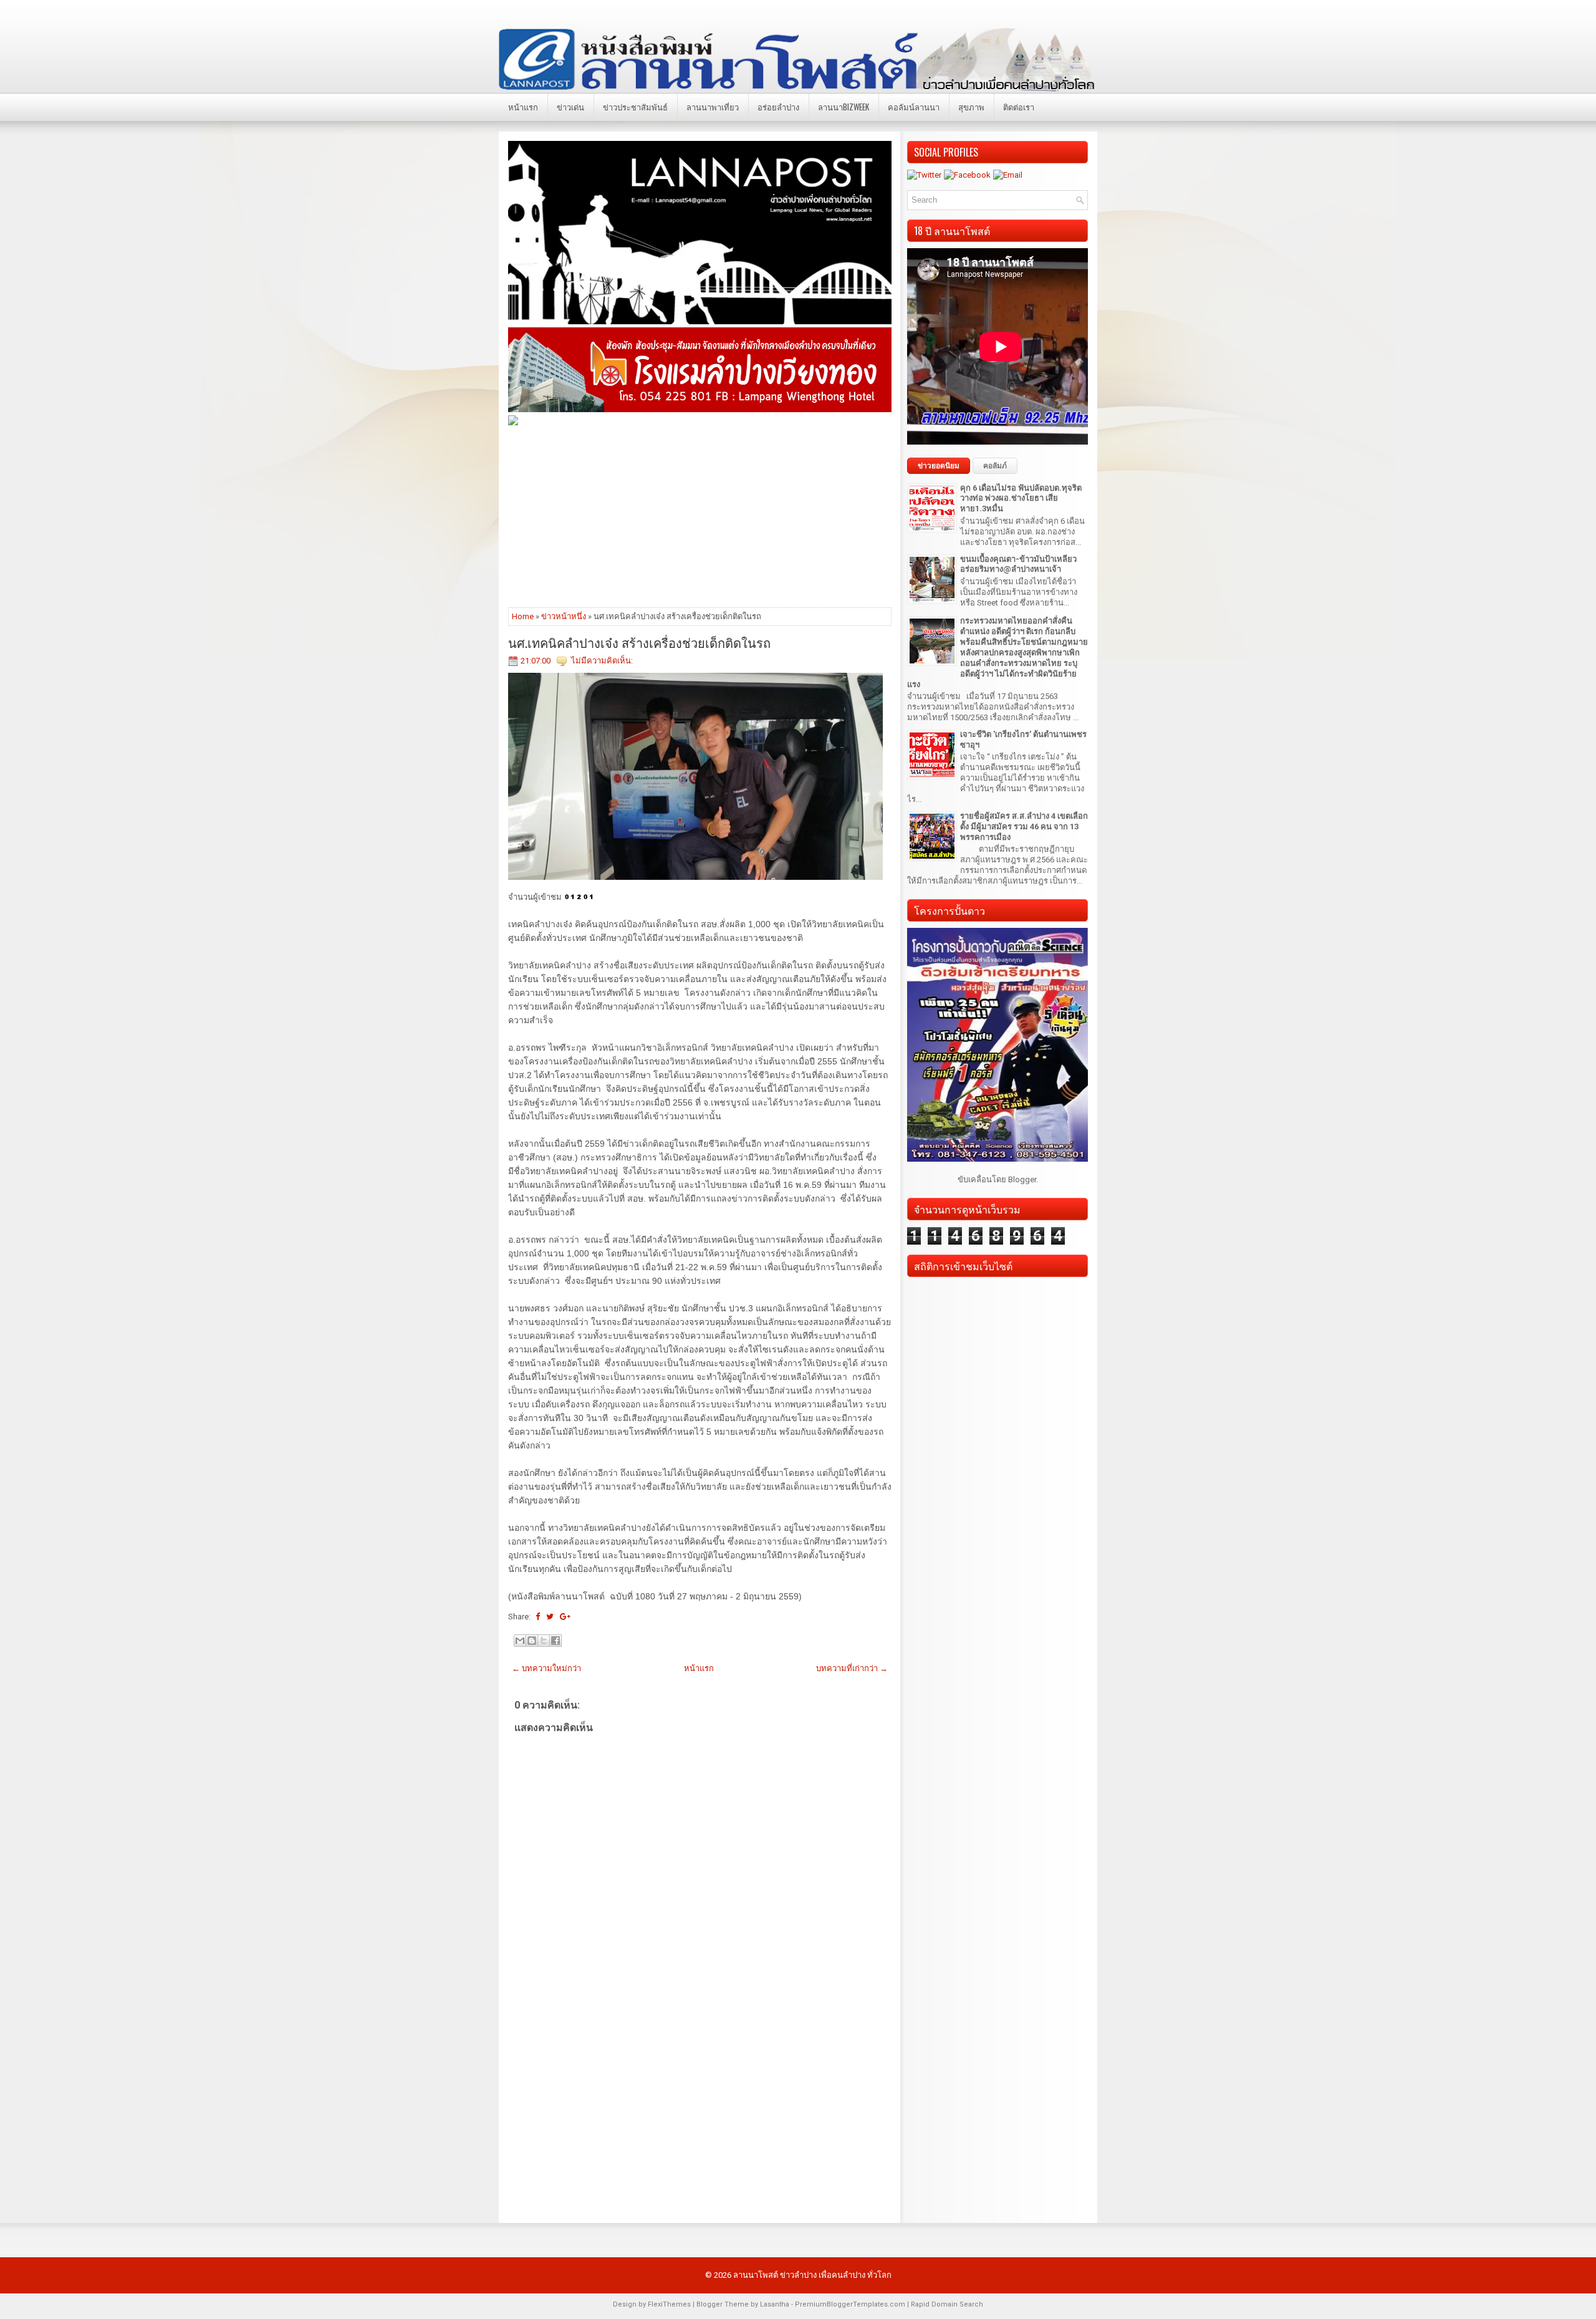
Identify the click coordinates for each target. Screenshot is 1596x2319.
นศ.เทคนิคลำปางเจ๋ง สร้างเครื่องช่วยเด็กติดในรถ (639, 642)
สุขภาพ (971, 107)
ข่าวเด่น (570, 107)
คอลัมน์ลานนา (914, 107)
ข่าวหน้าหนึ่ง (564, 616)
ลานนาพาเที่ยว (713, 107)
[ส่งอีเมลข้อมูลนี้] (520, 1641)
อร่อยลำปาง (778, 107)
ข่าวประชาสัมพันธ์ (635, 107)
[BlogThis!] (532, 1641)
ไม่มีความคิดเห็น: (602, 661)
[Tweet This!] (550, 1617)
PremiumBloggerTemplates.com (850, 2304)
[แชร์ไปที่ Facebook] (555, 1641)
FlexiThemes (669, 2304)
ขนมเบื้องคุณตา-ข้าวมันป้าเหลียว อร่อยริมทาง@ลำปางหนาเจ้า (1018, 564)
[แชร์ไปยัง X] (544, 1641)
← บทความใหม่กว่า (546, 1668)
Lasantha (775, 2304)
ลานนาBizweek (844, 107)
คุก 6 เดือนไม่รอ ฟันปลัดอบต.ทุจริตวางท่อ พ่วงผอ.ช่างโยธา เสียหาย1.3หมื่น (1021, 499)
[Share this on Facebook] (538, 1617)
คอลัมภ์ (995, 466)
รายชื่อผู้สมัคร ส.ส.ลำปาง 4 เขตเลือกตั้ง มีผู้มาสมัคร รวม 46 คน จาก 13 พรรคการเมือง (1024, 827)
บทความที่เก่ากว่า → (852, 1668)
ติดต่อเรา (1019, 107)
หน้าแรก (523, 107)
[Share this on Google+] (565, 1617)
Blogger (1022, 1179)
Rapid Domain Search (947, 2304)
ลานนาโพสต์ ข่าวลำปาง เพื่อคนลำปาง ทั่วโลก (812, 2275)
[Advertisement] (700, 516)
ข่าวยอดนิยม (939, 466)
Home (523, 616)
